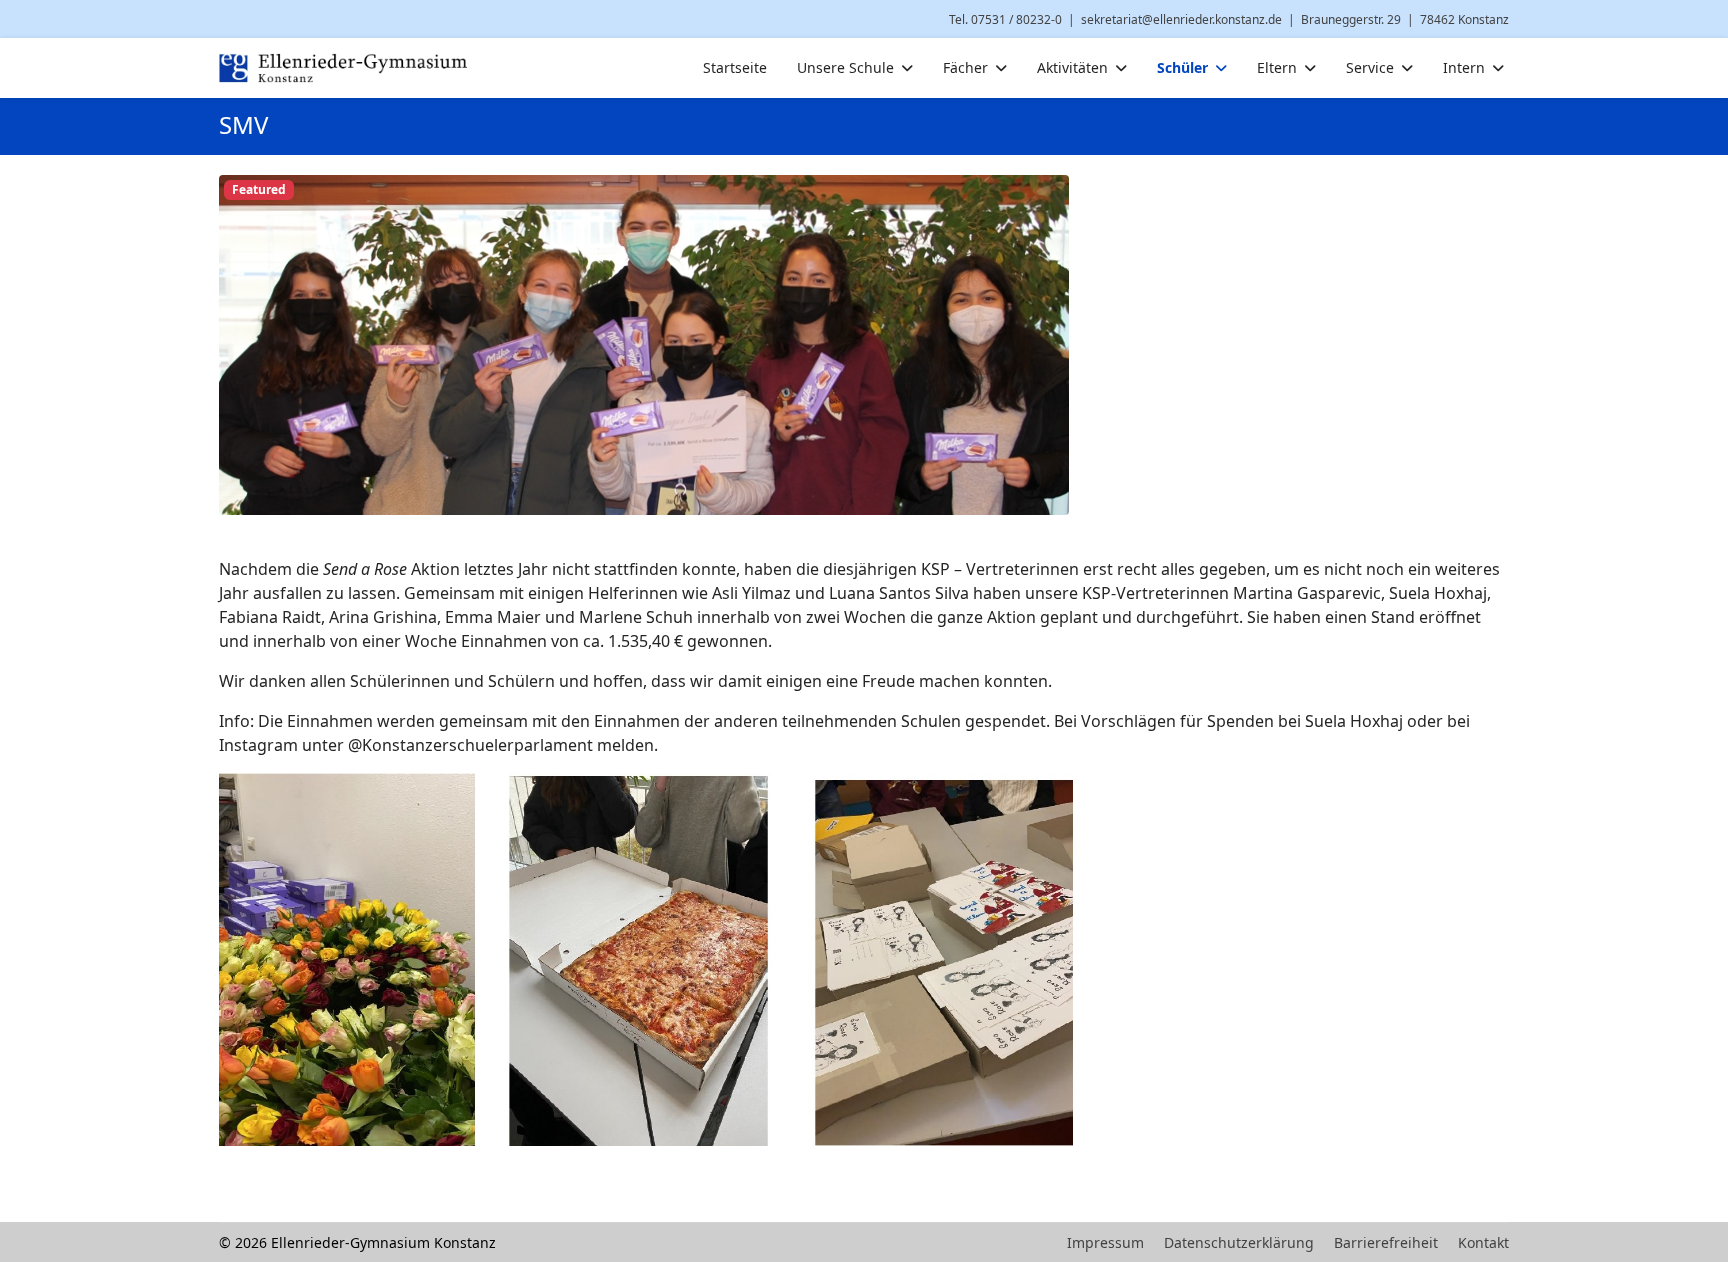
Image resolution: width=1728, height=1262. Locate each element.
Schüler (1182, 67)
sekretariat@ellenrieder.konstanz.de (1181, 19)
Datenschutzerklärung (1239, 1242)
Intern (1464, 67)
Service (1370, 67)
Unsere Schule (845, 67)
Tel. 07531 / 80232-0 (1005, 19)
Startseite (735, 67)
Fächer (965, 67)
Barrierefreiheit (1386, 1242)
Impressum (1105, 1242)
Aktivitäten (1072, 67)
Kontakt (1483, 1242)
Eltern (1277, 67)
